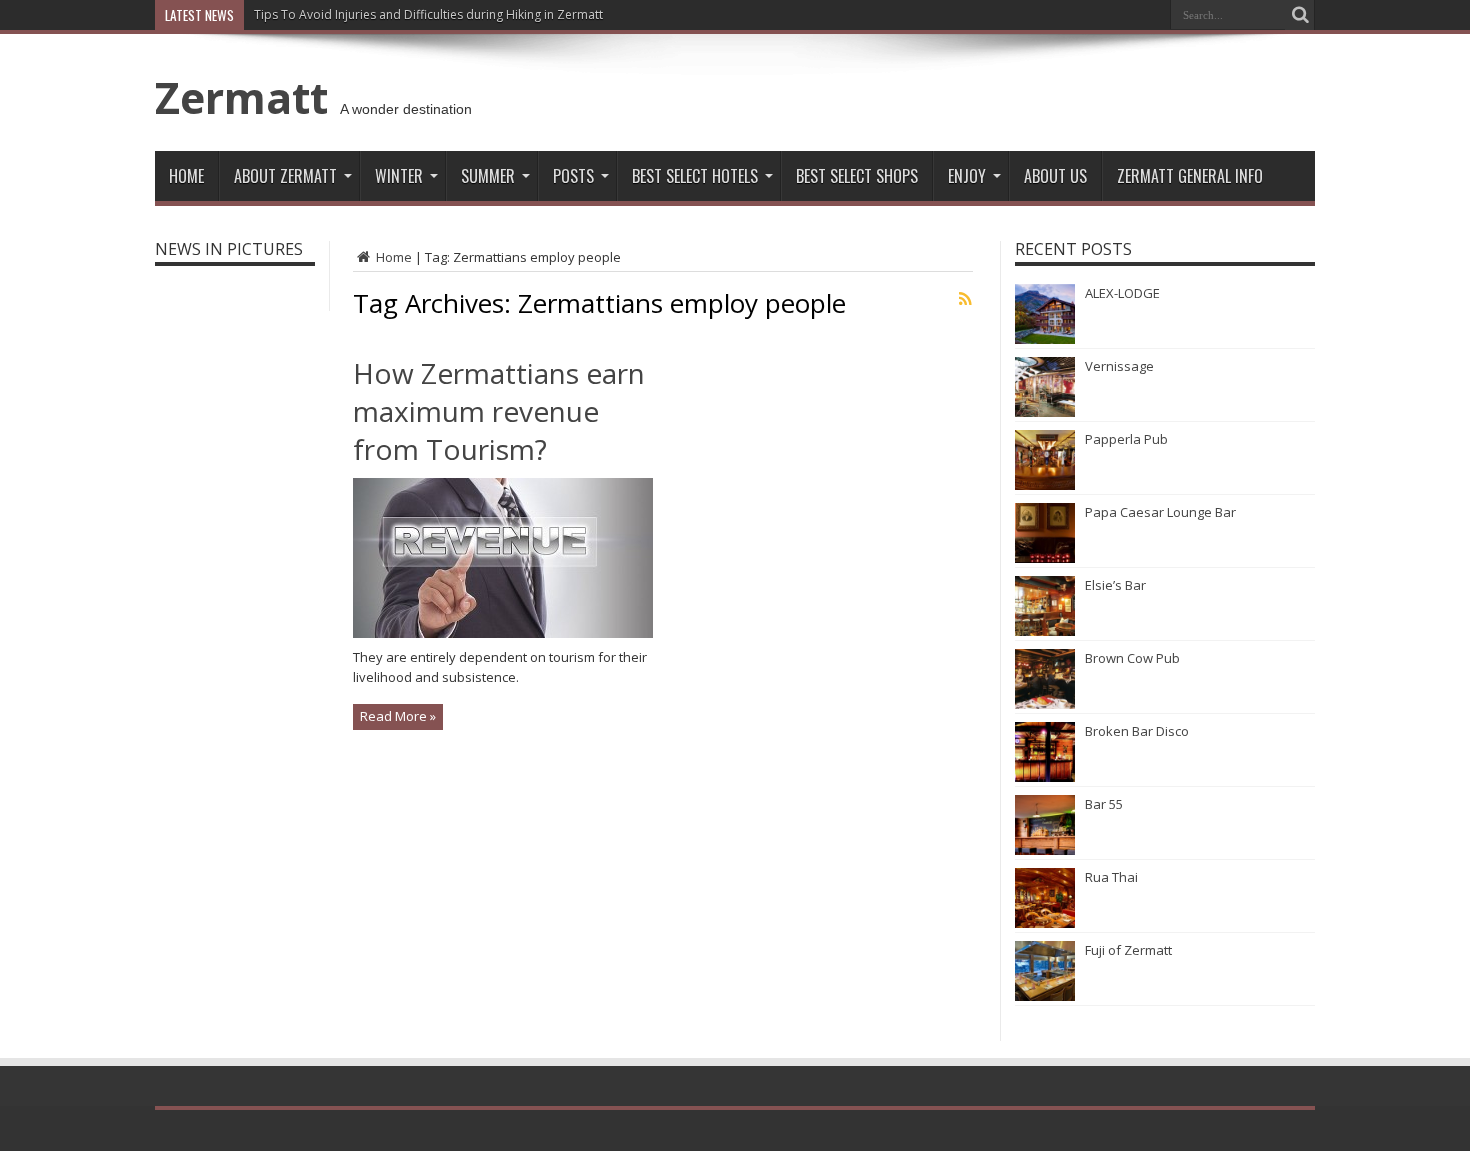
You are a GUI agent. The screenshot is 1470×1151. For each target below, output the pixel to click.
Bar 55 (1104, 804)
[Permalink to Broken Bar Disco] (1045, 777)
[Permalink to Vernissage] (1045, 412)
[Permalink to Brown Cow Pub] (1045, 704)
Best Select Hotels (695, 176)
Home (186, 176)
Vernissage (1119, 366)
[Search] (1300, 15)
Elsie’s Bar (1115, 585)
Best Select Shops (857, 176)
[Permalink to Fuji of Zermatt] (1045, 996)
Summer (488, 176)
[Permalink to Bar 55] (1045, 850)
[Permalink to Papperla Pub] (1045, 485)
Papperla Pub (1126, 439)
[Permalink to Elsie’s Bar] (1045, 631)
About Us (1055, 176)
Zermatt (241, 97)
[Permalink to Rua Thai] (1045, 923)
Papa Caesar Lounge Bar (1160, 512)
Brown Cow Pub (1132, 658)
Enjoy (967, 176)
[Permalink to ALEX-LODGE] (1045, 339)
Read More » (398, 716)
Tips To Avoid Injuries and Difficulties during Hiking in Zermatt (428, 14)
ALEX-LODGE (1122, 293)
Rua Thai (1111, 877)
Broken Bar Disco (1137, 731)
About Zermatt (285, 176)
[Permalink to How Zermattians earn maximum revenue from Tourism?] (503, 633)
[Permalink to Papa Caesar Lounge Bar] (1045, 558)
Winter (399, 176)
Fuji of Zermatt (1128, 950)
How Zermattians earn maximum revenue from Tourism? (499, 411)
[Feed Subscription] (965, 299)
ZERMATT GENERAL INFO (1190, 176)
